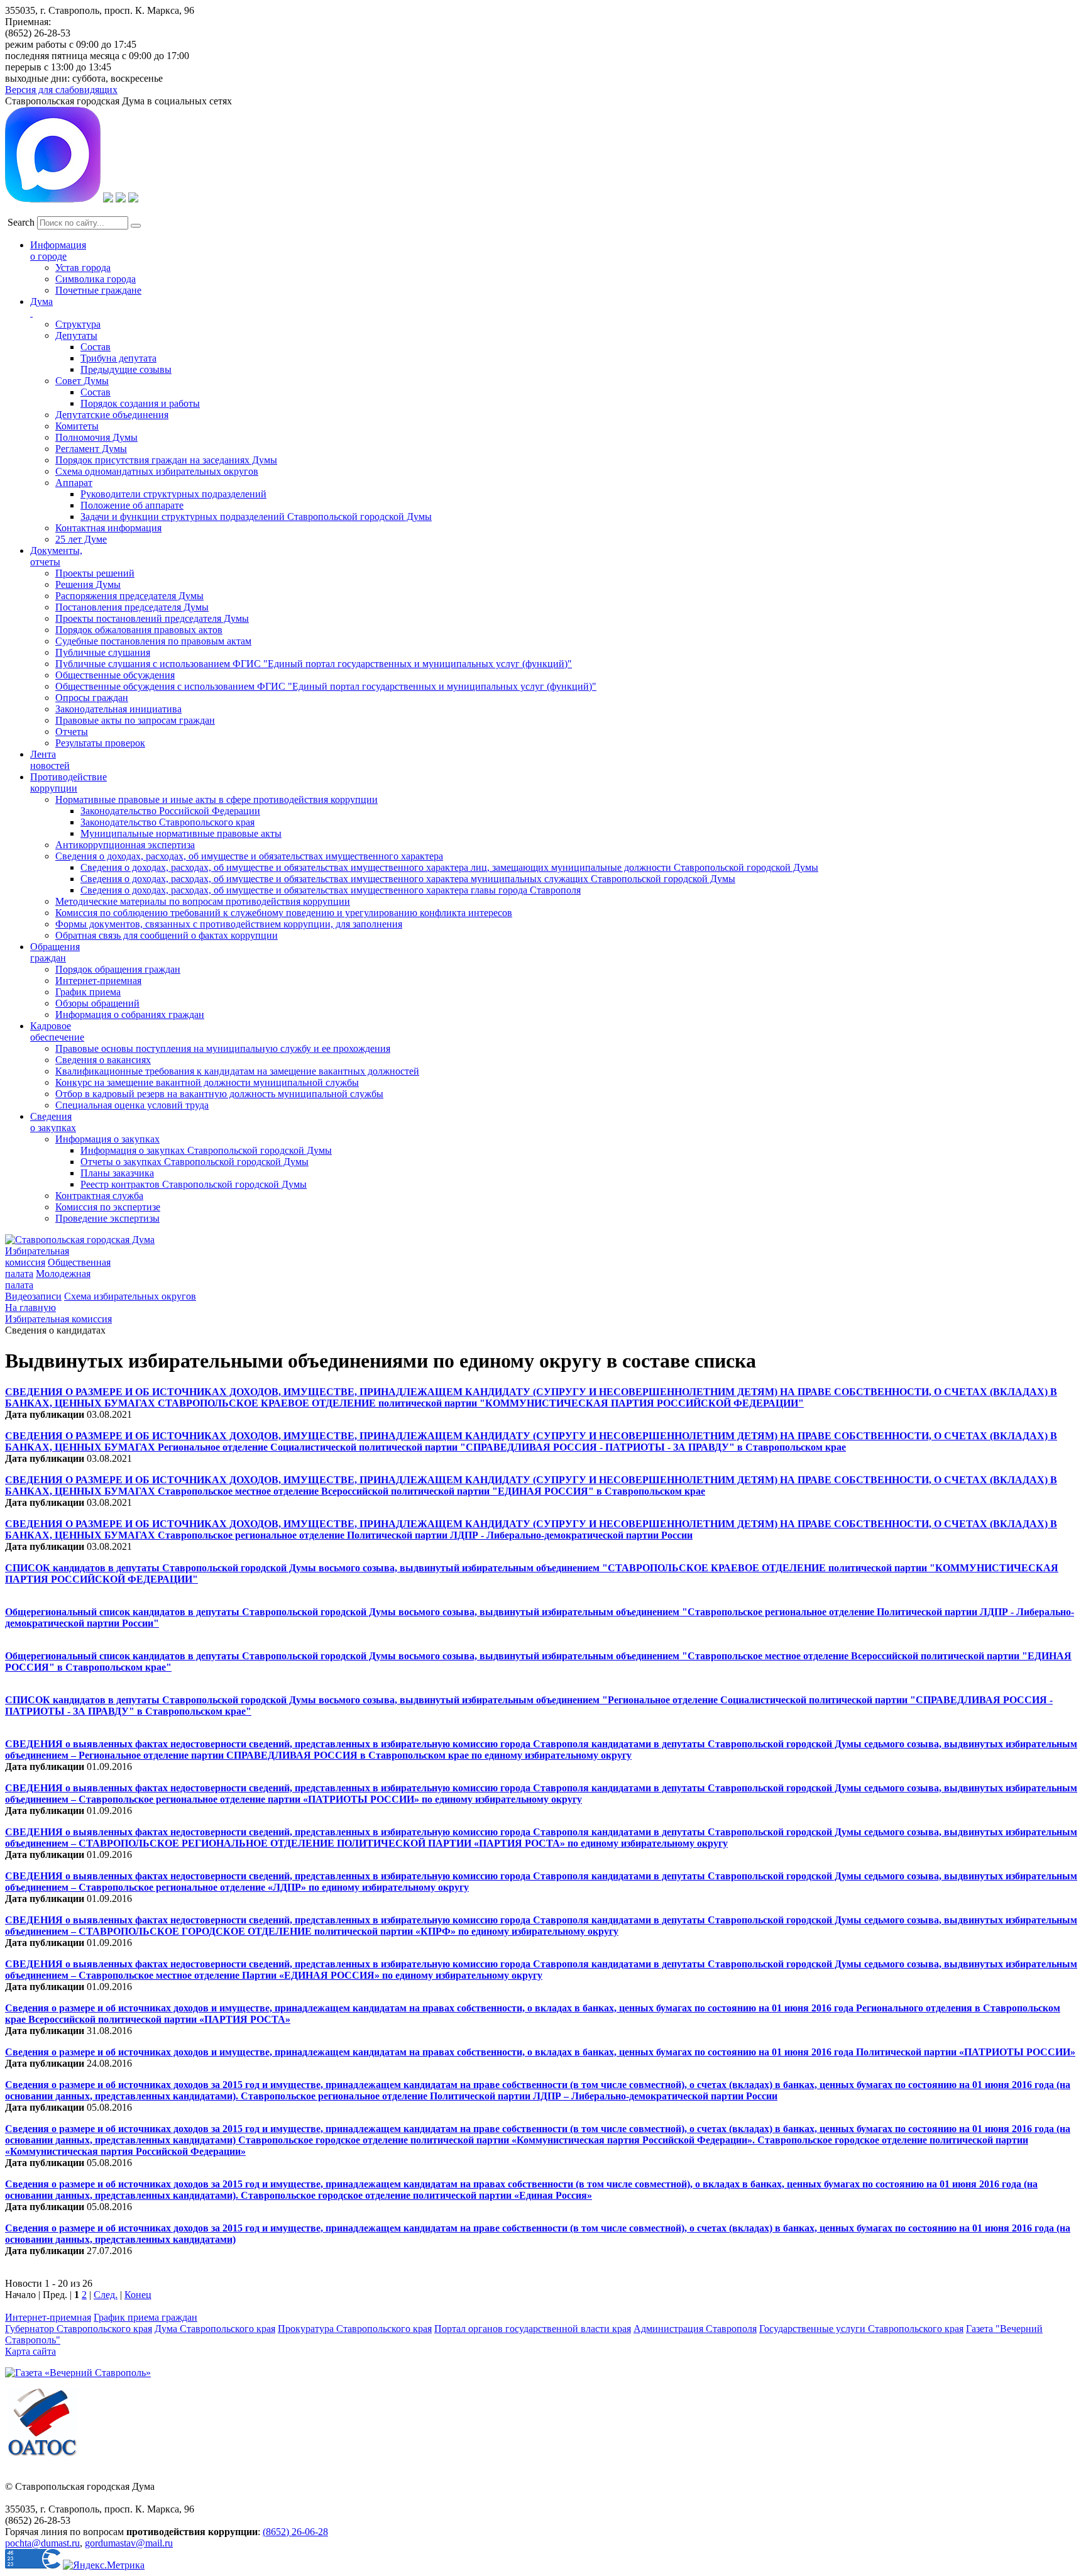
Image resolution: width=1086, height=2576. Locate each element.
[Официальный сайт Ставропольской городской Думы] (80, 1240)
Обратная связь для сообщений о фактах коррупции (167, 935)
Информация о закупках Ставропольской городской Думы (206, 1150)
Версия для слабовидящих (61, 90)
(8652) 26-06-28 (295, 2532)
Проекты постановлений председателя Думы (152, 618)
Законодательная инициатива (118, 709)
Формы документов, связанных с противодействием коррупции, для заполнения (229, 924)
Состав (96, 347)
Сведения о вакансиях (103, 1060)
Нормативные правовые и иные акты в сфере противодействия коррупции (217, 799)
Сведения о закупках (53, 1122)
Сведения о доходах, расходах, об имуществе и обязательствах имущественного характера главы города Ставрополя (331, 890)
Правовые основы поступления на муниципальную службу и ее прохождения (223, 1048)
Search (21, 222)
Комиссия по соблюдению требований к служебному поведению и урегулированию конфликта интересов (284, 913)
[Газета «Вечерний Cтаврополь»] (78, 2373)
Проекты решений (95, 573)
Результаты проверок (100, 743)
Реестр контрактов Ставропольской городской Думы (194, 1184)
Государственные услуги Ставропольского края (861, 2329)
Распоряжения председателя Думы (129, 596)
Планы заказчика (117, 1173)
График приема (88, 992)
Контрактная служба (99, 1196)
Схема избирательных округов (130, 1296)
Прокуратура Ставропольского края (355, 2329)
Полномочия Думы (96, 437)
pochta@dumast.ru (42, 2543)
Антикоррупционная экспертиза (125, 845)
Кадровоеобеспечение (57, 1031)
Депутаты (76, 335)
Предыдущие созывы (126, 369)
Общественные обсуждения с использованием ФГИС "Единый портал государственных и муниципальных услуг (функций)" (326, 686)
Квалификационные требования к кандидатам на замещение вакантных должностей (237, 1071)
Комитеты (77, 426)
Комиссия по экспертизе (108, 1207)
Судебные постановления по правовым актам (153, 641)
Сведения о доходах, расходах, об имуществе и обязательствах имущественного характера (249, 856)
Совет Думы (82, 381)
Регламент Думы (91, 449)
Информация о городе (58, 251)
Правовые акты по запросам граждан (135, 720)
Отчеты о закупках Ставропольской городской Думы (195, 1162)
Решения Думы (88, 584)
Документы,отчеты (56, 556)
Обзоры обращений (97, 1003)
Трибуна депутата (118, 358)
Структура (78, 324)
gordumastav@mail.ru (129, 2543)
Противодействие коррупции (69, 782)
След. (106, 2295)
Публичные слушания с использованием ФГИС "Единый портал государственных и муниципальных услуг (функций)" (314, 664)
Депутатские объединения (112, 415)
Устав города (83, 268)
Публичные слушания (103, 652)
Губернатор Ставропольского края (79, 2329)
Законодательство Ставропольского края (167, 822)
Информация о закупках (107, 1139)
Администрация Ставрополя (695, 2329)
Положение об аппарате (132, 505)
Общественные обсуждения (115, 675)
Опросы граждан (92, 698)
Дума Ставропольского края (215, 2329)
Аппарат (74, 483)
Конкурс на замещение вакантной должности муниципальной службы (207, 1082)
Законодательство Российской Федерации (170, 811)
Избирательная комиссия (37, 1257)
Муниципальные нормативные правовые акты (181, 833)
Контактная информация (108, 528)
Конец (138, 2295)
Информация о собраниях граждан (130, 1014)
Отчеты (72, 732)
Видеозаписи (33, 1296)
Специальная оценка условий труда (132, 1105)
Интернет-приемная (98, 981)
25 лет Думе (81, 539)
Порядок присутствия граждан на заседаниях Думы (166, 460)
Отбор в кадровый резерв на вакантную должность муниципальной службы (219, 1094)
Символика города (96, 279)
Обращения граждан (55, 952)
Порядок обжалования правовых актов (139, 630)
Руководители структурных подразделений (173, 494)
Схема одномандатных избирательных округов (157, 471)
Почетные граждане (98, 290)
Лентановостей (50, 760)
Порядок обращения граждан (118, 969)
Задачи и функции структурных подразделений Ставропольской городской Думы (256, 517)
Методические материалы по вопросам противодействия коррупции (203, 901)
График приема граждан (145, 2317)
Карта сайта (30, 2351)
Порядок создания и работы (140, 403)
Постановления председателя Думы (132, 607)
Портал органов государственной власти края (533, 2329)
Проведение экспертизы (107, 1218)
